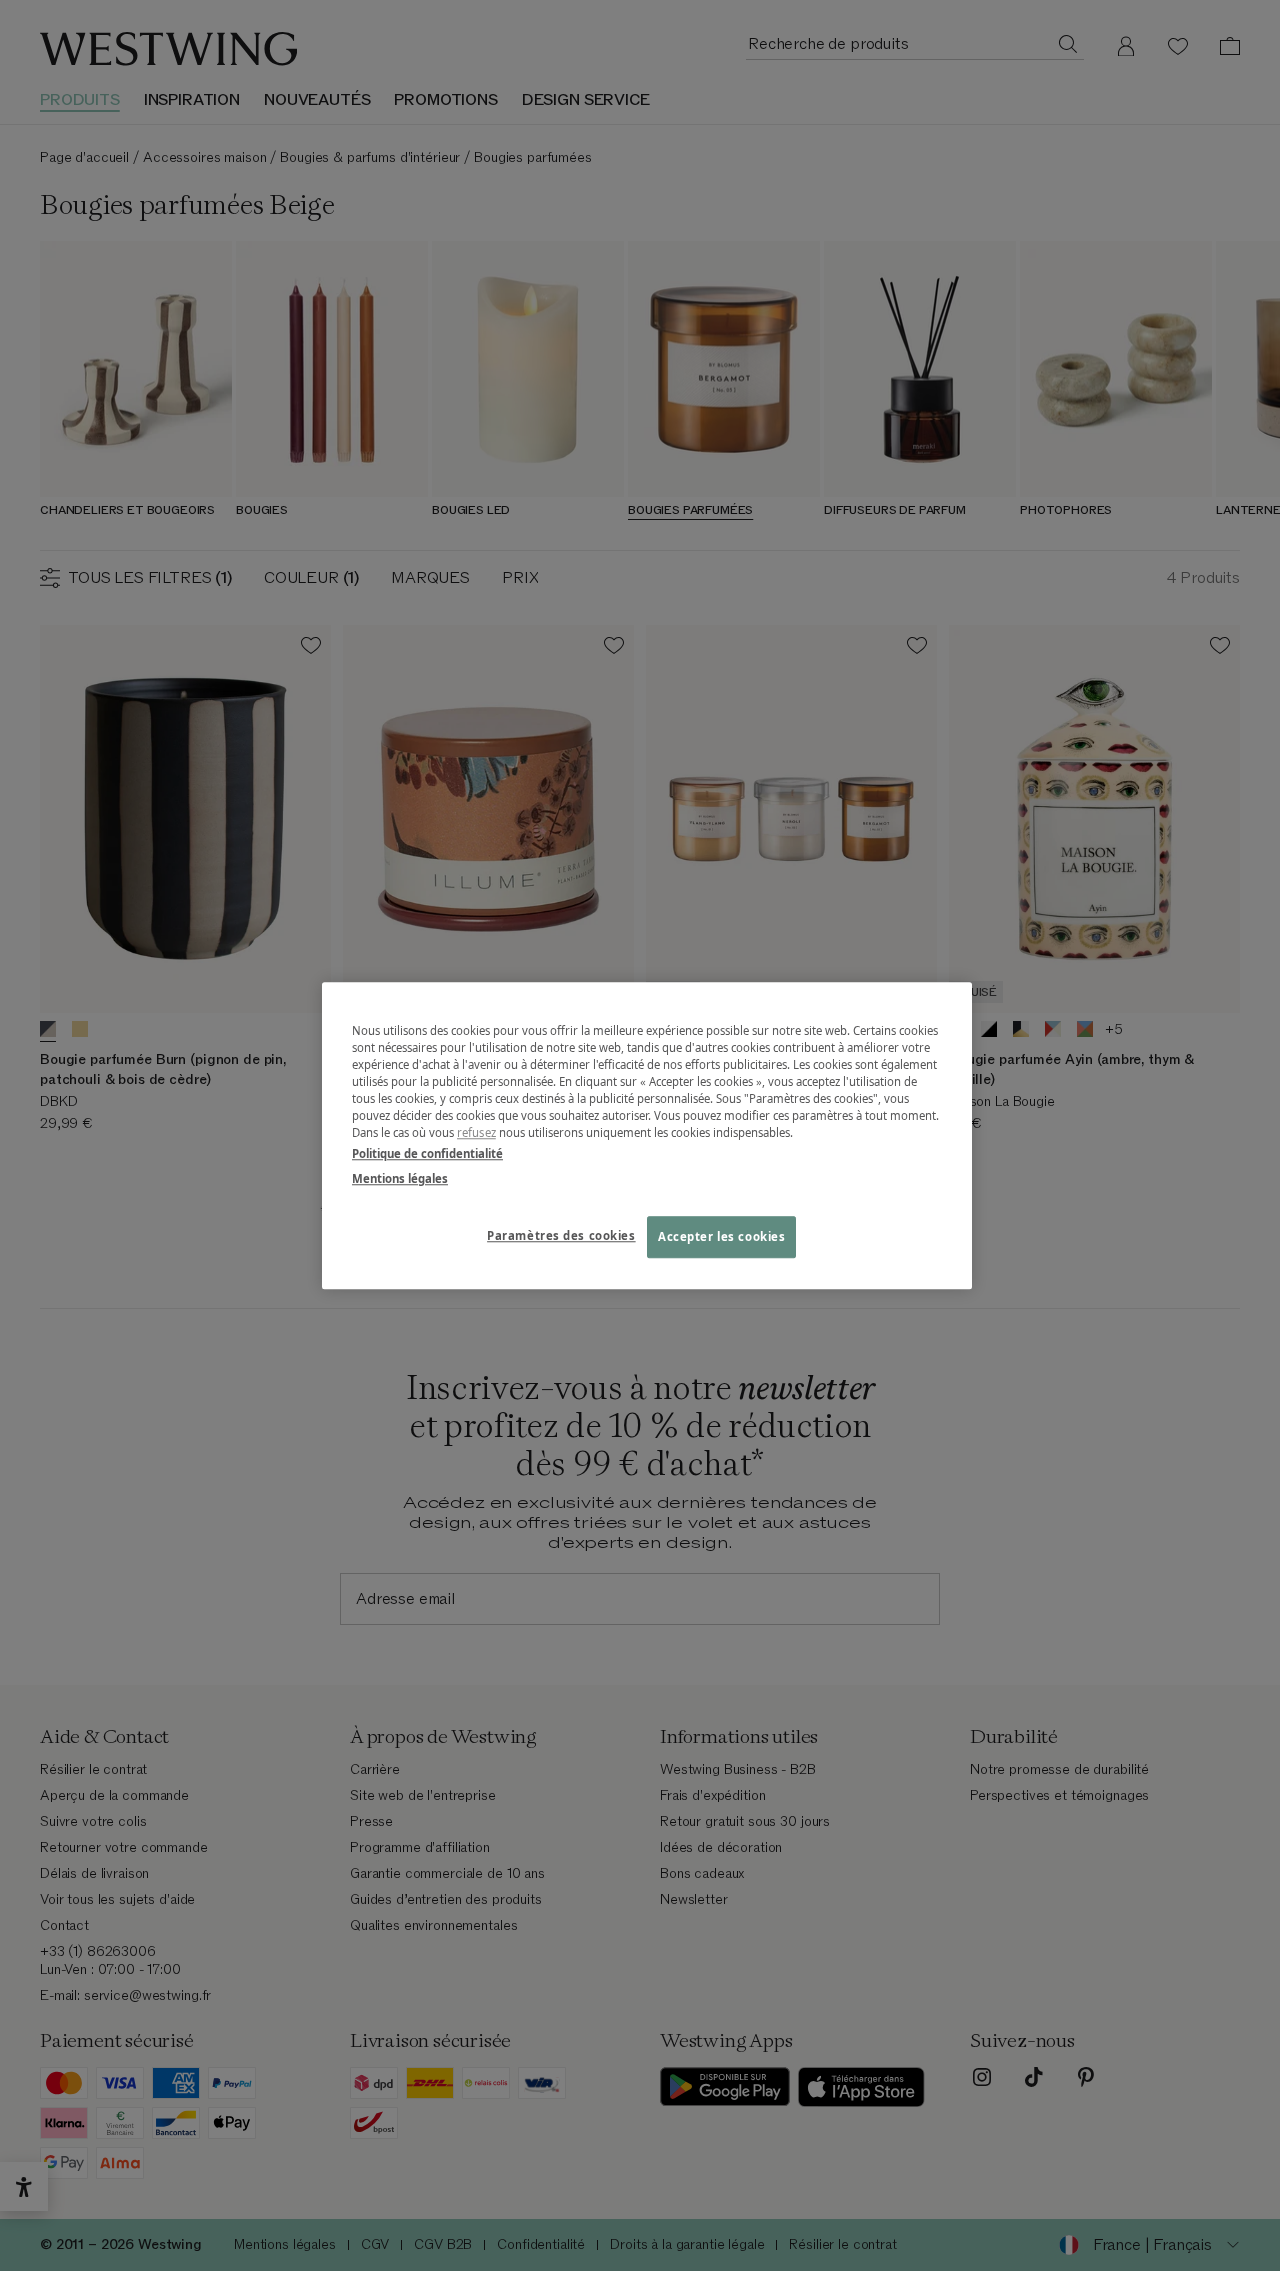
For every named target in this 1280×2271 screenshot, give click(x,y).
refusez (476, 1132)
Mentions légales (400, 1178)
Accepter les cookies (721, 1236)
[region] (647, 1135)
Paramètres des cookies (561, 1235)
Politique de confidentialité (427, 1153)
